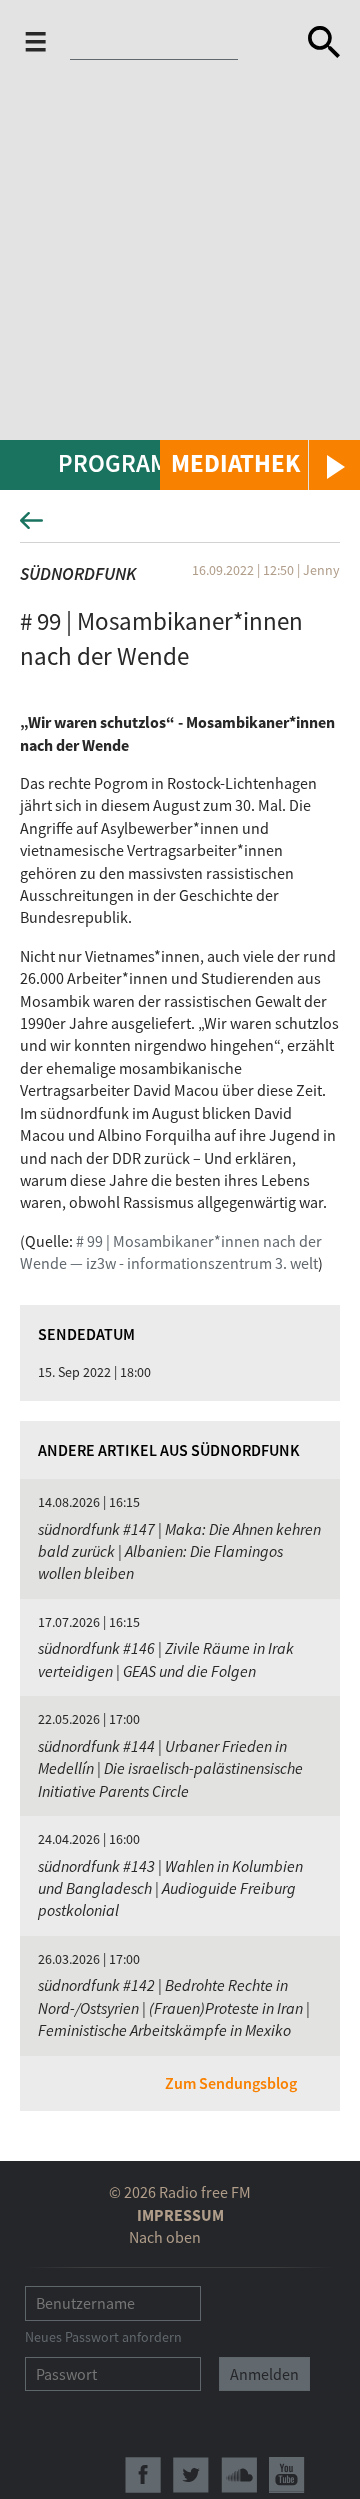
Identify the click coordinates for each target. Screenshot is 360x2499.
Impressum (180, 2215)
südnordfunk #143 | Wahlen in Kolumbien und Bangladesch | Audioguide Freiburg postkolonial (170, 1888)
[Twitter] (191, 2475)
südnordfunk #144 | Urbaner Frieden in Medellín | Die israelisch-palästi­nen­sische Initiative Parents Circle (170, 1768)
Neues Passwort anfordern (103, 2337)
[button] (260, 465)
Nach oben (165, 2237)
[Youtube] (287, 2475)
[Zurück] (180, 526)
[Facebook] (143, 2475)
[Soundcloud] (239, 2475)
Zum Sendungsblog (231, 2083)
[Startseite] (156, 44)
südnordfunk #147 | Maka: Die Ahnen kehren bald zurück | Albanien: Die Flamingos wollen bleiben (179, 1551)
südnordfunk (78, 573)
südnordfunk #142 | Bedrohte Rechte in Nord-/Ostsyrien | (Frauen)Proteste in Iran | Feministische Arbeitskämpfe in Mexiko (174, 2007)
